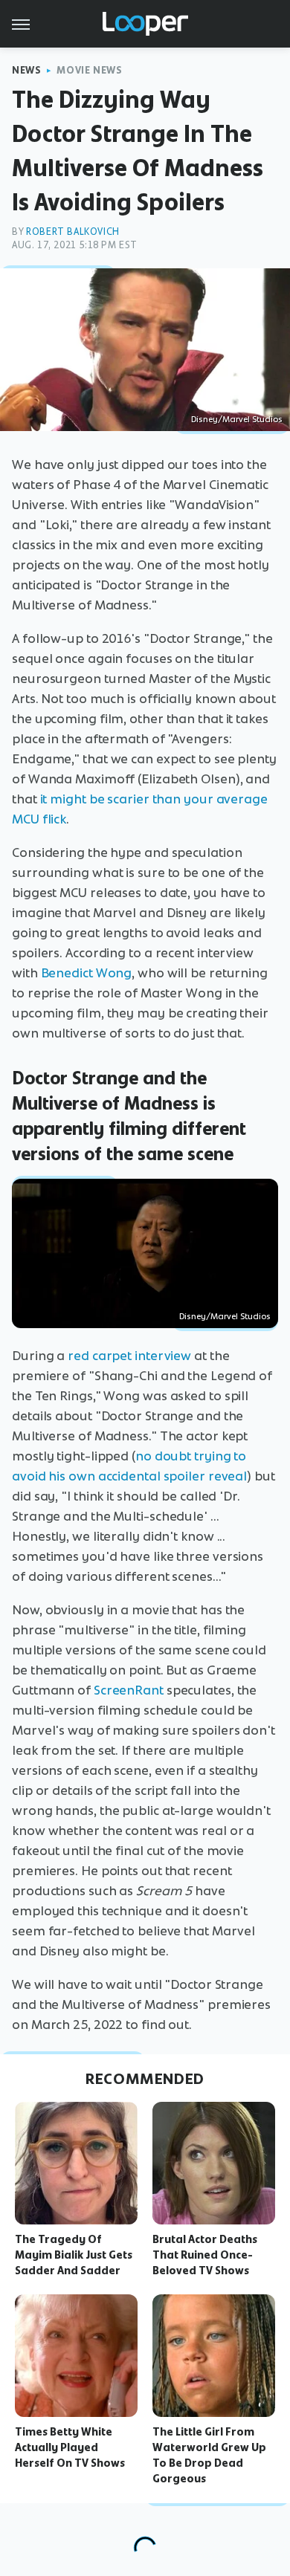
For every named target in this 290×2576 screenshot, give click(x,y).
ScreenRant (129, 1690)
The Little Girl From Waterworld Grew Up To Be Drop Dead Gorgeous (209, 2455)
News (26, 70)
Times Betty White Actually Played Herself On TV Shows (70, 2447)
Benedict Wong (87, 973)
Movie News (89, 70)
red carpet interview (129, 1356)
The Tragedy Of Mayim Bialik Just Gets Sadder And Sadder (74, 2255)
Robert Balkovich (73, 232)
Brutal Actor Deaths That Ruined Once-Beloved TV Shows (205, 2255)
